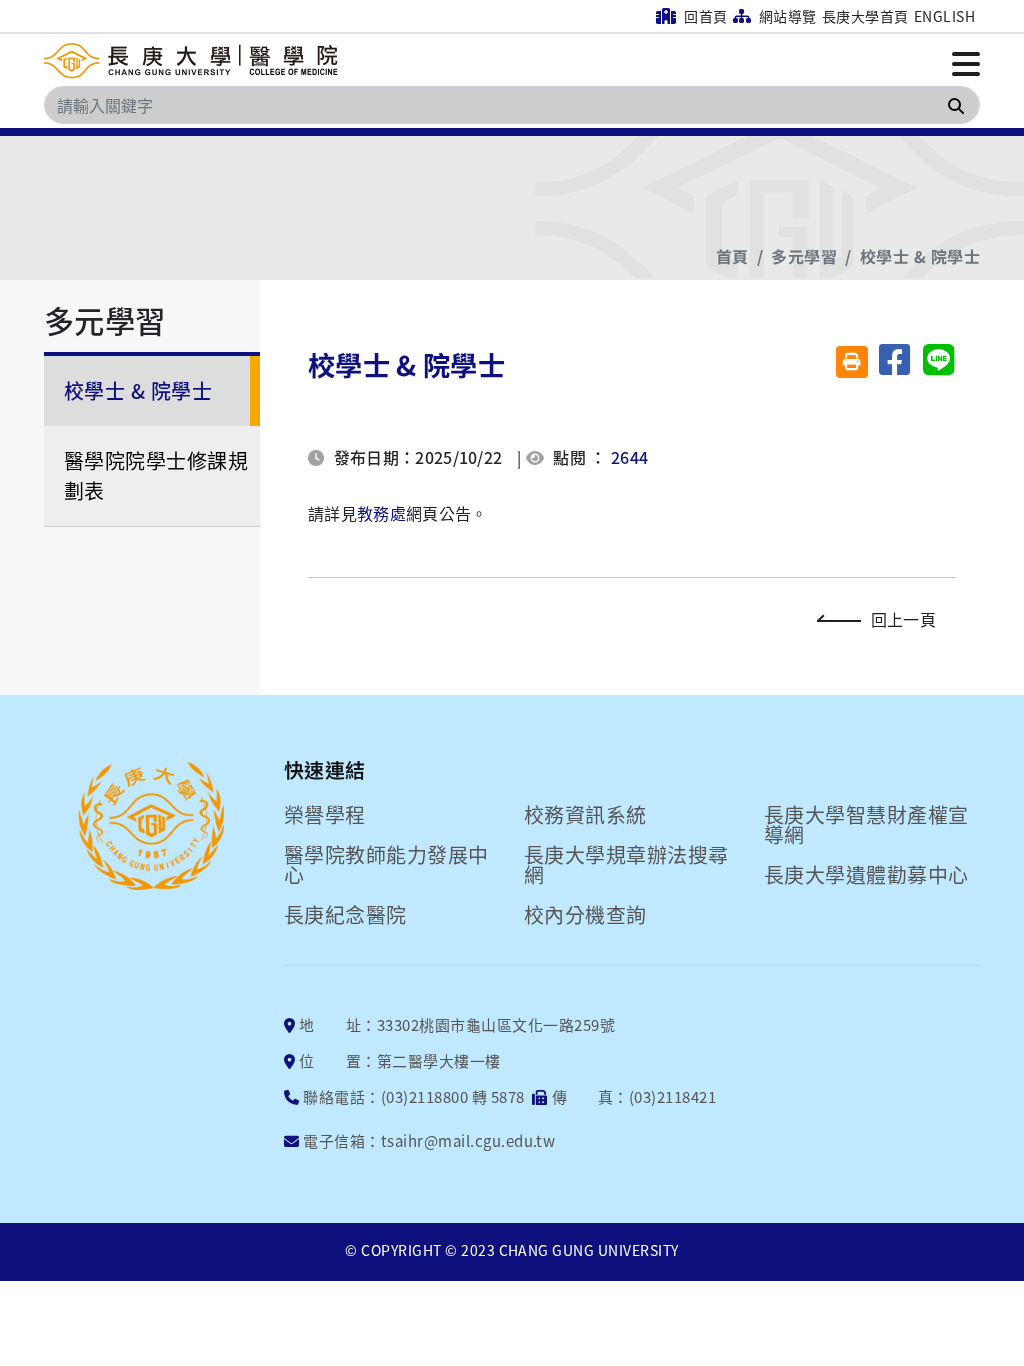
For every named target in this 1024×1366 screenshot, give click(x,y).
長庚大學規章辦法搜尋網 (626, 865)
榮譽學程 (325, 815)
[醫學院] (194, 62)
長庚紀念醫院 (345, 915)
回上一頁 (903, 619)
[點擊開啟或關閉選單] (966, 62)
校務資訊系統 (585, 815)
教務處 (381, 513)
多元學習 (804, 256)
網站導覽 (785, 16)
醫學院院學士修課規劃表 (156, 475)
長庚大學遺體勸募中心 (866, 875)
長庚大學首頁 (865, 16)
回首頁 (704, 16)
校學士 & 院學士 (920, 256)
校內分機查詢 (585, 915)
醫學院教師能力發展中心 (386, 865)
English (944, 16)
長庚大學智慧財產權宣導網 (866, 825)
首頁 (732, 256)
